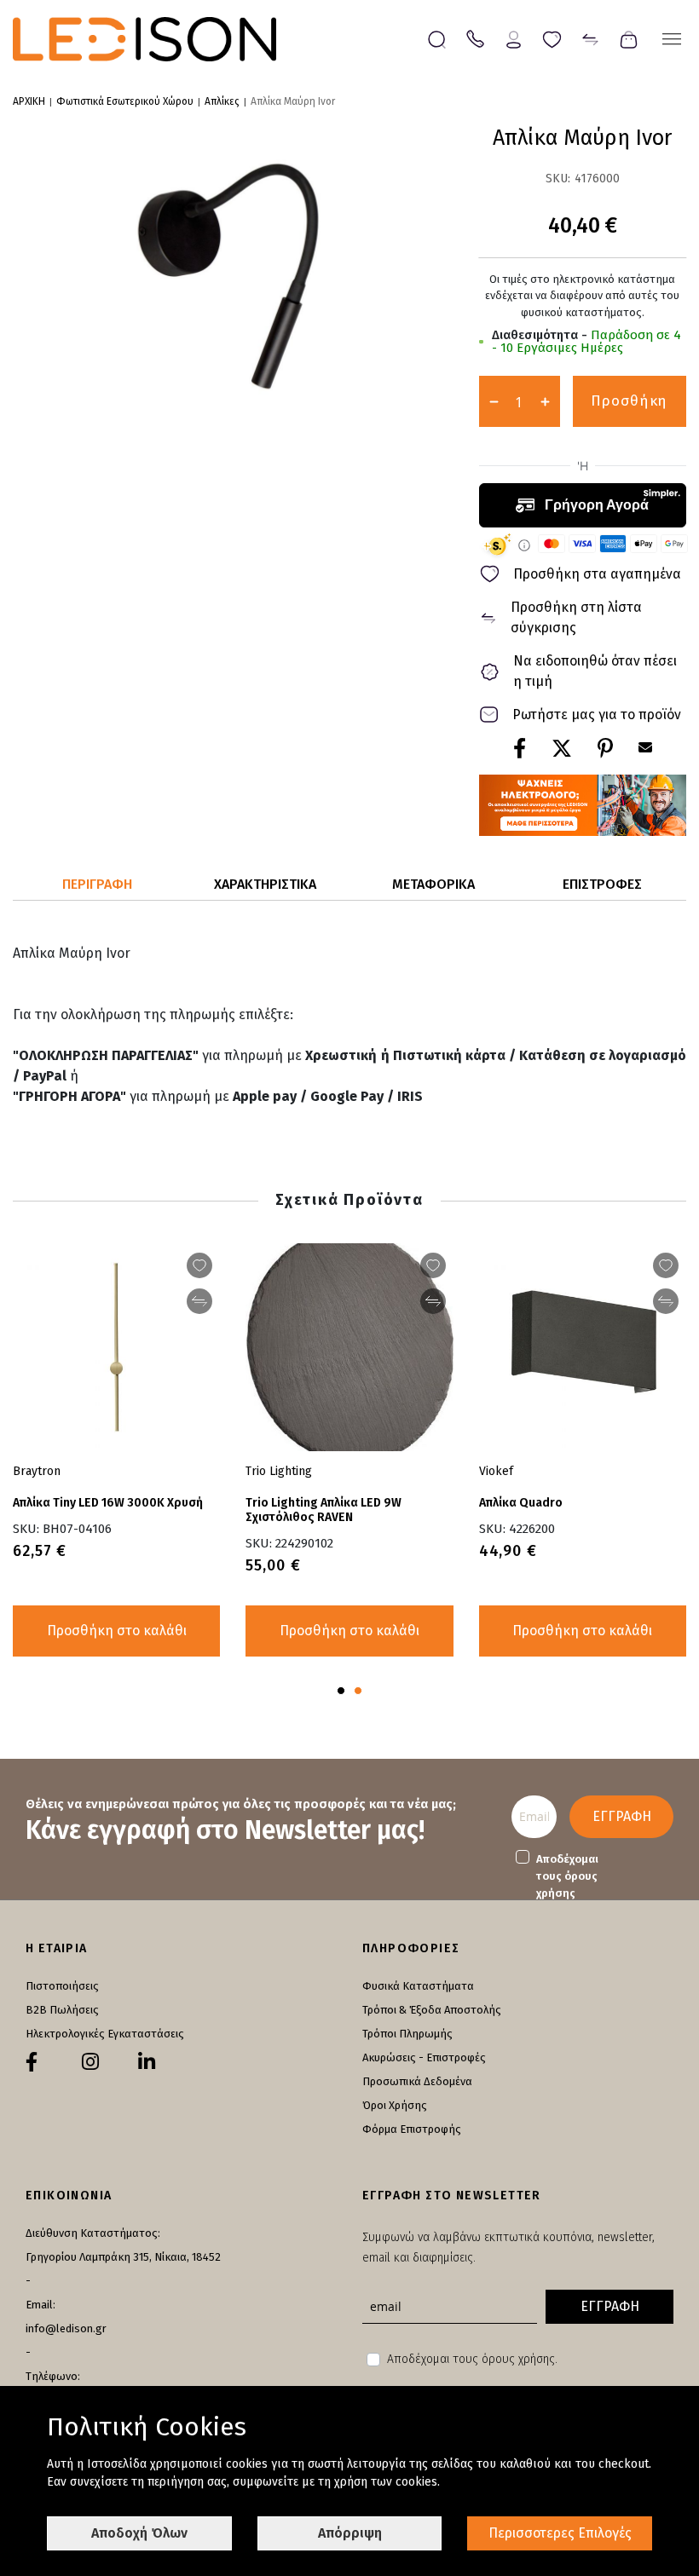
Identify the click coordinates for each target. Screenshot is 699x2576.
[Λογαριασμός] (514, 38)
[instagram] (90, 2062)
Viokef (496, 1471)
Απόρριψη (350, 2533)
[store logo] (144, 39)
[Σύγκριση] (590, 38)
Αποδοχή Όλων (139, 2533)
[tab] (97, 885)
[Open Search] (437, 40)
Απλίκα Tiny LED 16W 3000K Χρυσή (108, 1503)
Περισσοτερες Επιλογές (560, 2533)
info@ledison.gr (66, 2328)
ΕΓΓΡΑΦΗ (622, 1816)
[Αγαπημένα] (552, 38)
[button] (341, 1691)
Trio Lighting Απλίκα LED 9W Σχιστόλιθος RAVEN (324, 1510)
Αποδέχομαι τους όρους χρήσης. (472, 2359)
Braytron (37, 1471)
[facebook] (32, 2062)
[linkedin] (147, 2062)
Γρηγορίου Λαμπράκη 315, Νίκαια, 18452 (123, 2257)
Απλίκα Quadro (521, 1503)
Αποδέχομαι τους (567, 1876)
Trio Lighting (279, 1471)
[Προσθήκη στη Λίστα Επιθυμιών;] (666, 1265)
